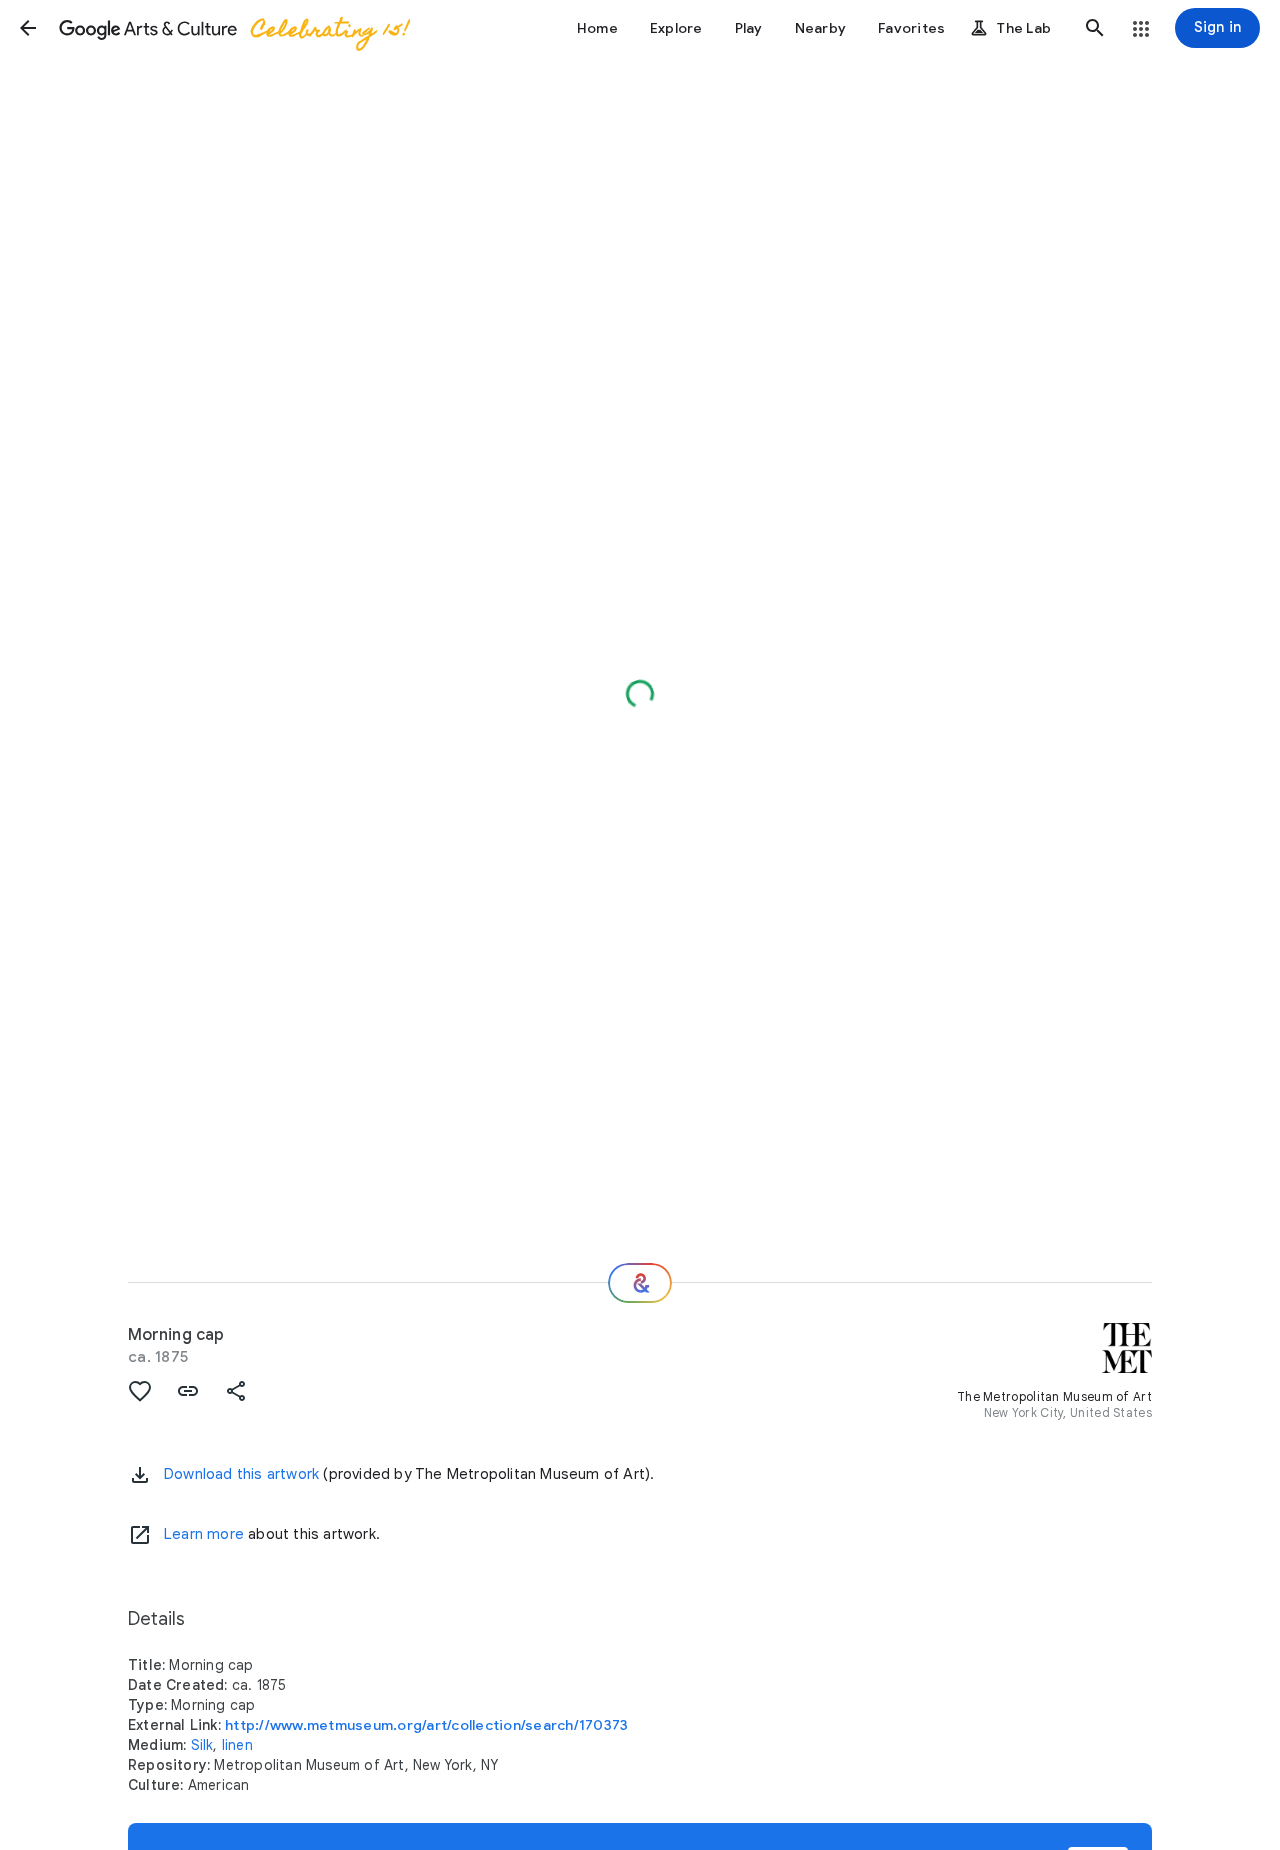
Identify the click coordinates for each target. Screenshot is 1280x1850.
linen (237, 1745)
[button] (28, 28)
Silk (202, 1745)
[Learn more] (140, 1535)
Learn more (204, 1534)
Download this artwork (241, 1474)
